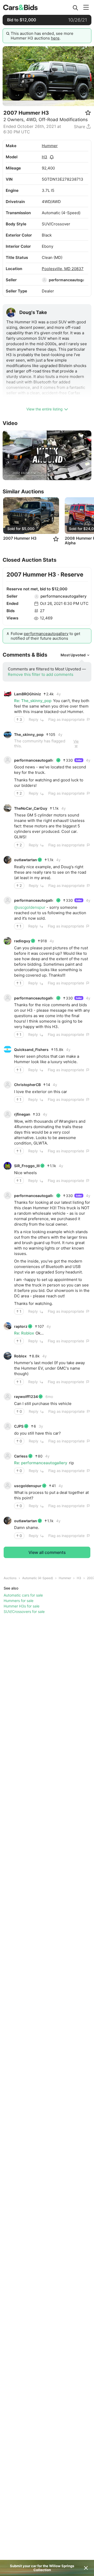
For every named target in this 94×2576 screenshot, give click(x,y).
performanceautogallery (64, 596)
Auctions (10, 1578)
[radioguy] (8, 941)
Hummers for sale (19, 1601)
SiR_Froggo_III (27, 1166)
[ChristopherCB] (8, 1085)
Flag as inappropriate (66, 719)
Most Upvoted (73, 655)
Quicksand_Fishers (31, 1050)
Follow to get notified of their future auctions (45, 636)
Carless (21, 1456)
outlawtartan (26, 860)
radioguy (22, 941)
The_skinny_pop (29, 734)
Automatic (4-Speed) (38, 1578)
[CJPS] (8, 1426)
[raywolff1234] (8, 1397)
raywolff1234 (26, 1397)
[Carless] (8, 1456)
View (76, 743)
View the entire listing (45, 409)
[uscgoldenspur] (8, 1486)
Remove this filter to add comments (41, 674)
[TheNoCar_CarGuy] (8, 808)
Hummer (50, 146)
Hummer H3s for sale (22, 1606)
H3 (45, 157)
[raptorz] (8, 1326)
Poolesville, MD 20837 (63, 269)
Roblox (20, 1356)
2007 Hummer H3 (20, 538)
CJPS (19, 1426)
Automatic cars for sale (23, 1595)
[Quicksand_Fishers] (8, 1049)
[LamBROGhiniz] (8, 694)
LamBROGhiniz (28, 694)
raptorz (21, 1326)
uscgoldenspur (28, 1486)
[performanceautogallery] (44, 280)
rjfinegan (22, 1114)
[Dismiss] (86, 2568)
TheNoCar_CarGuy (31, 808)
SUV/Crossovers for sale (24, 1611)
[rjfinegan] (8, 1114)
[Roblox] (8, 1356)
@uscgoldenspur (30, 907)
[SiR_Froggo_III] (8, 1166)
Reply (34, 719)
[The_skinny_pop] (8, 734)
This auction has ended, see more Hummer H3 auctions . (42, 36)
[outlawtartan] (8, 860)
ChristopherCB (27, 1085)
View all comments (47, 1552)
